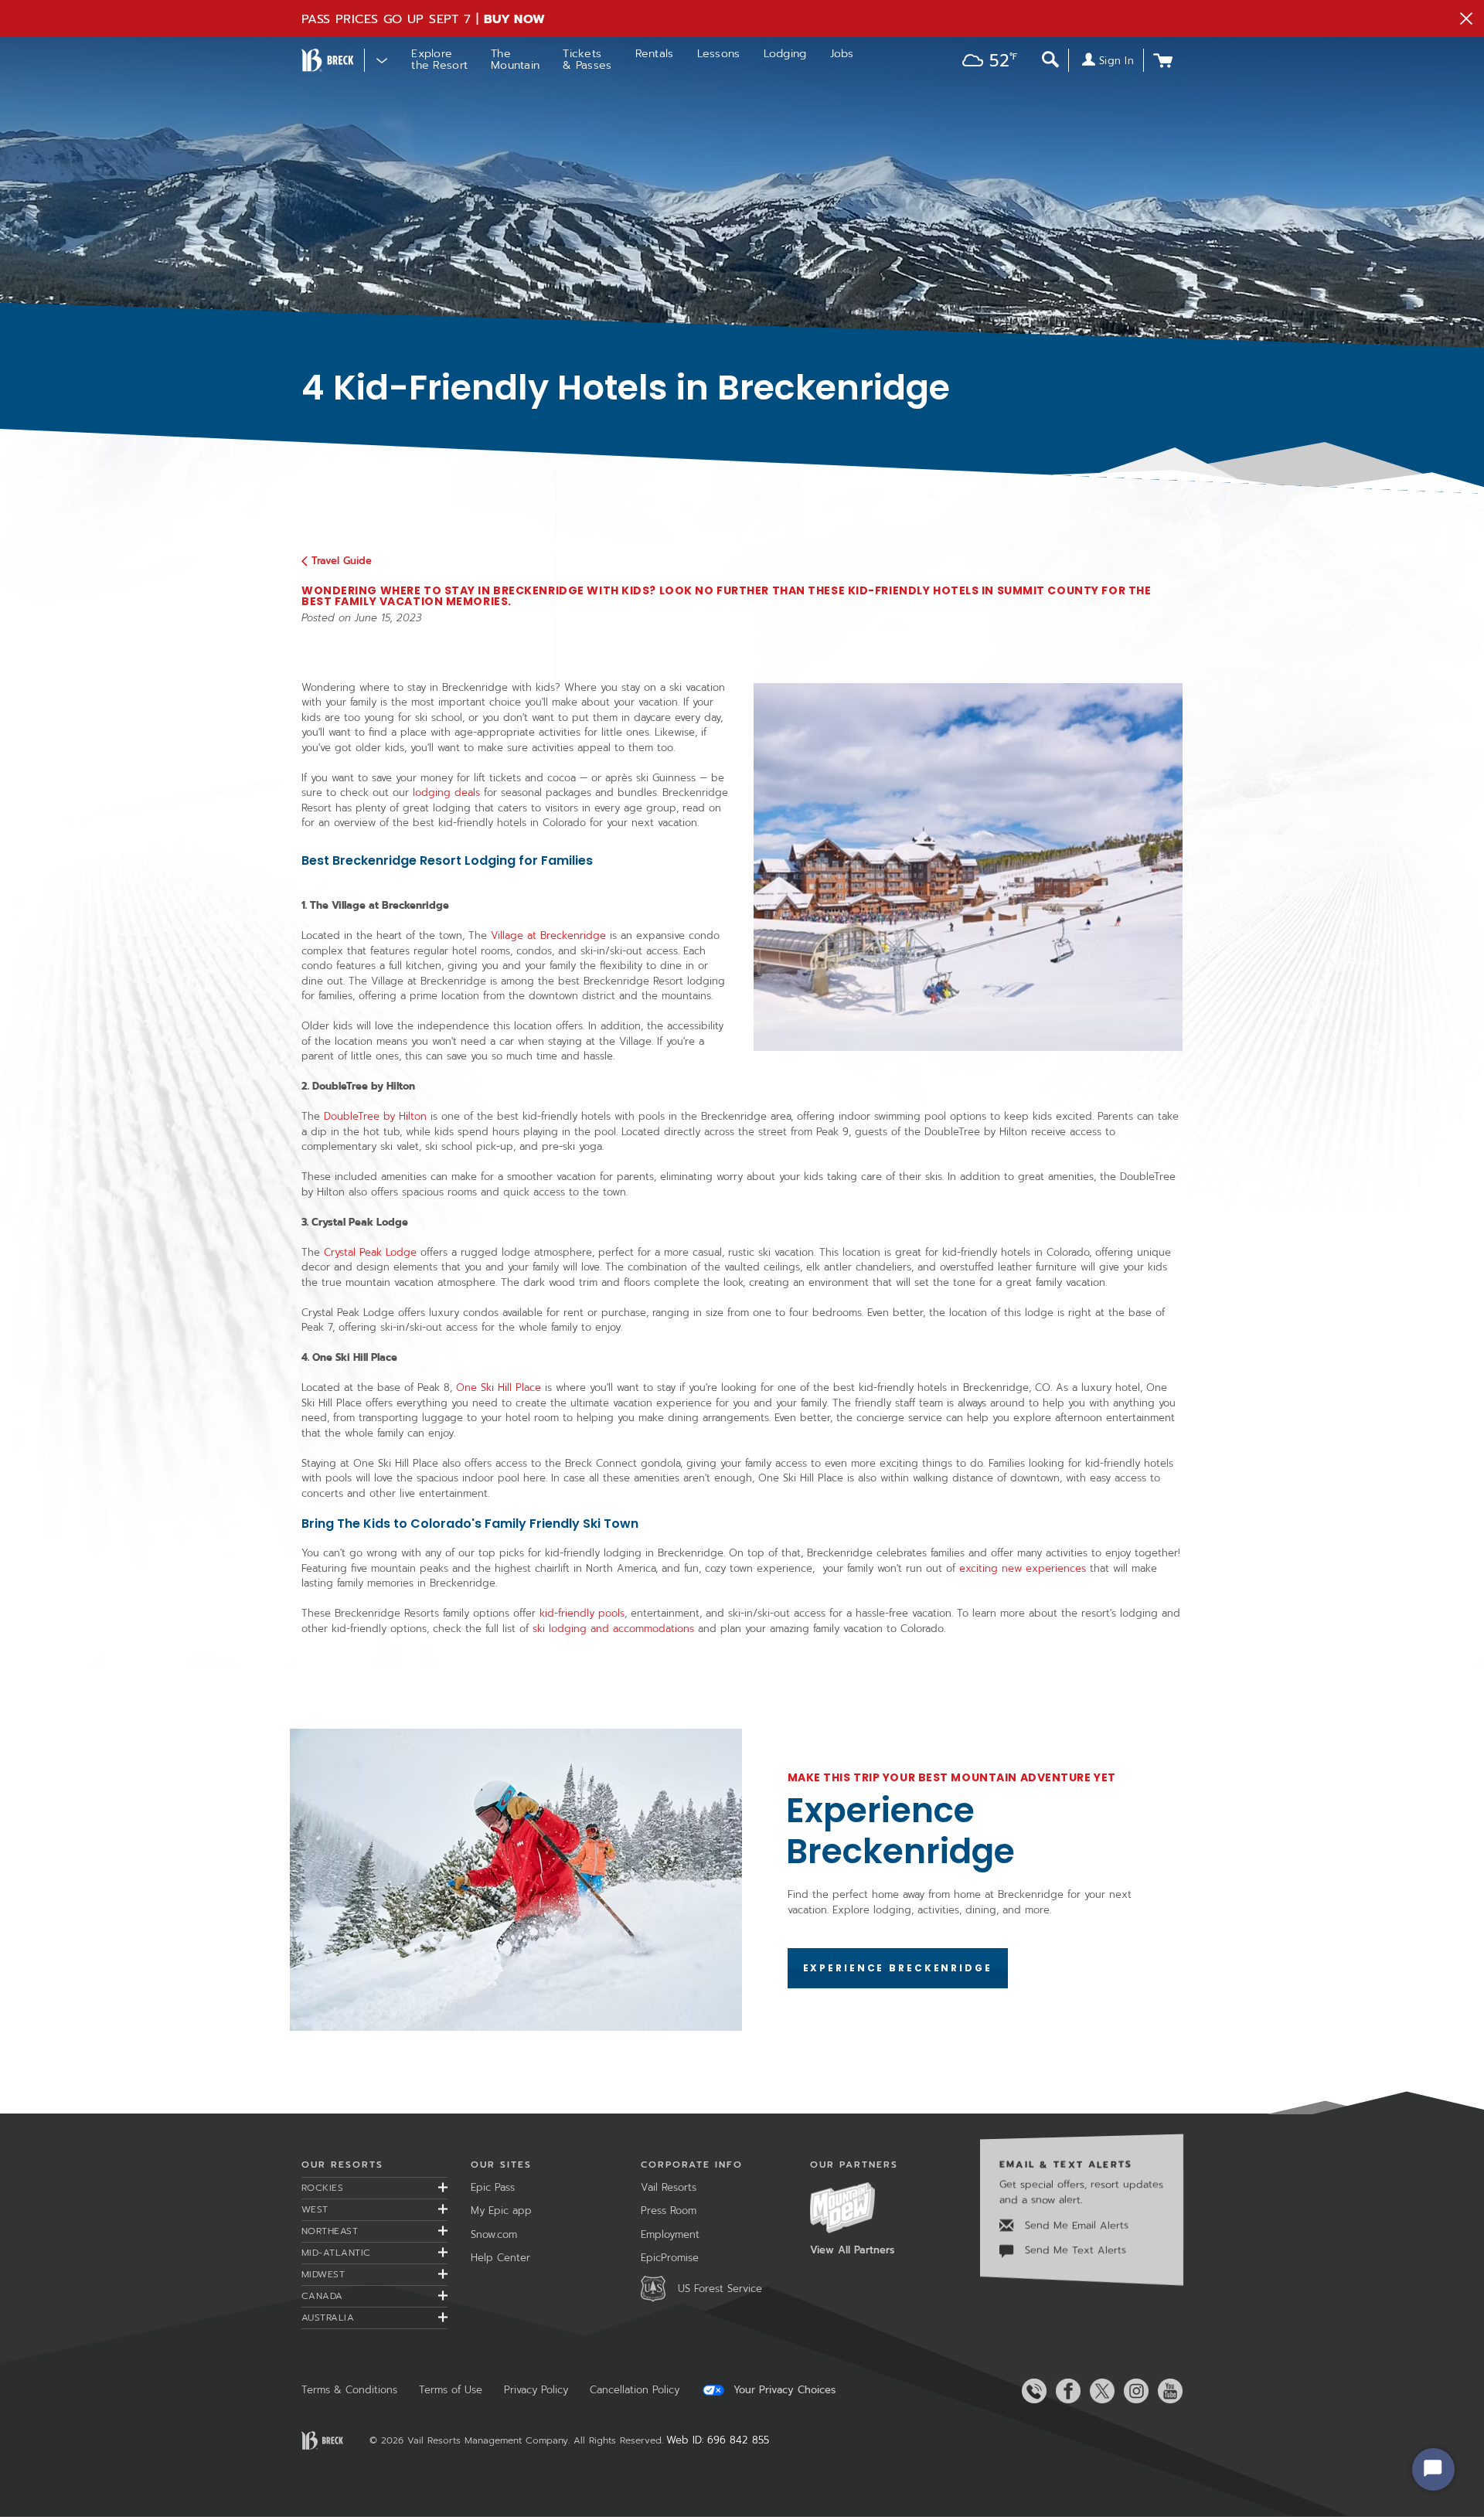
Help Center (500, 2258)
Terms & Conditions (349, 2390)
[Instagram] (1133, 2391)
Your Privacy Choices (783, 2390)
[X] (1099, 2391)
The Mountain (515, 60)
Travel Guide (342, 561)
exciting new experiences (1023, 1568)
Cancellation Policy (635, 2390)
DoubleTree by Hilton (375, 1116)
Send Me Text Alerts (1074, 2250)
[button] (986, 62)
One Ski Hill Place (499, 1388)
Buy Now (515, 19)
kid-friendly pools (582, 1613)
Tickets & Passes (587, 60)
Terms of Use (451, 2390)
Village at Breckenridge (550, 935)
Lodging (785, 54)
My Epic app (501, 2211)
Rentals (655, 54)
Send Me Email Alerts (1075, 2225)
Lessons (719, 54)
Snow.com (494, 2234)
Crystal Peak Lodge (370, 1252)
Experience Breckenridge (900, 1831)
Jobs (842, 54)
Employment (670, 2234)
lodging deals (446, 792)
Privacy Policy (536, 2390)
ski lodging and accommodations (613, 1629)
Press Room (669, 2211)
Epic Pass (493, 2187)
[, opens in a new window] (516, 1880)
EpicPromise (670, 2258)
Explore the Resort (439, 60)
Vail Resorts (669, 2187)
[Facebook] (1065, 2391)
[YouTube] (1167, 2391)
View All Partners (852, 2250)
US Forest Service (720, 2289)
